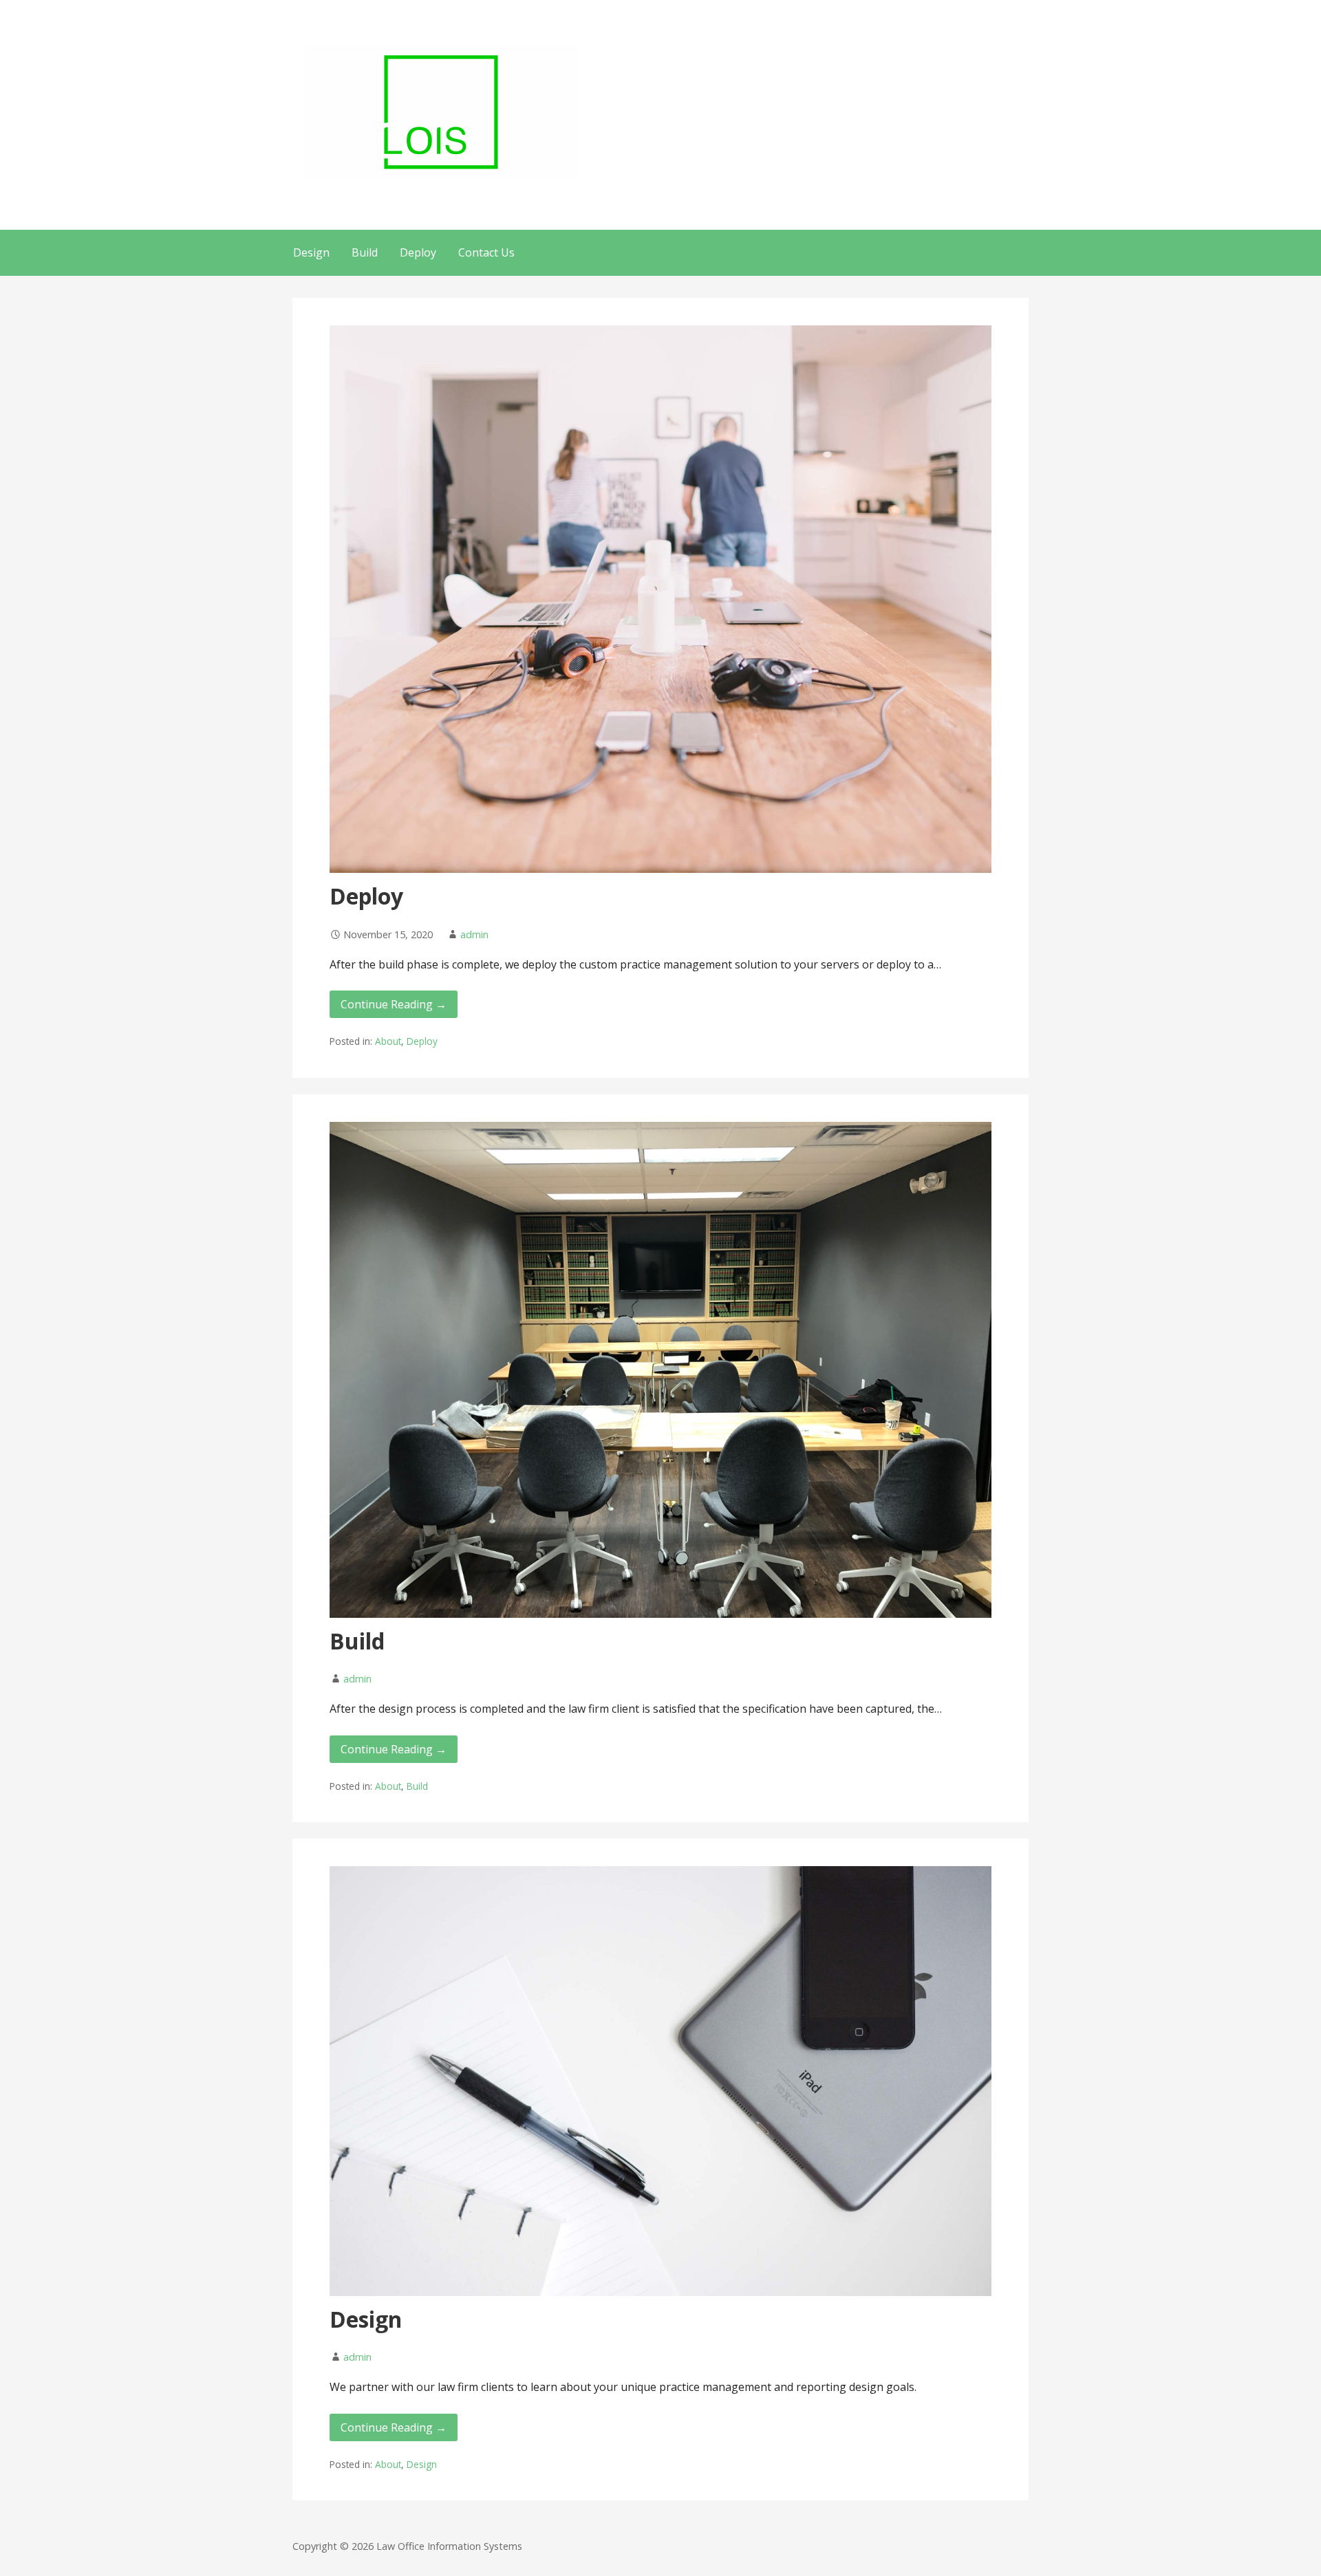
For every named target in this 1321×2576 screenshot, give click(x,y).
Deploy (418, 252)
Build (365, 252)
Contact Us (486, 252)
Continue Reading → (394, 1004)
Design (311, 252)
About (388, 1041)
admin (474, 934)
